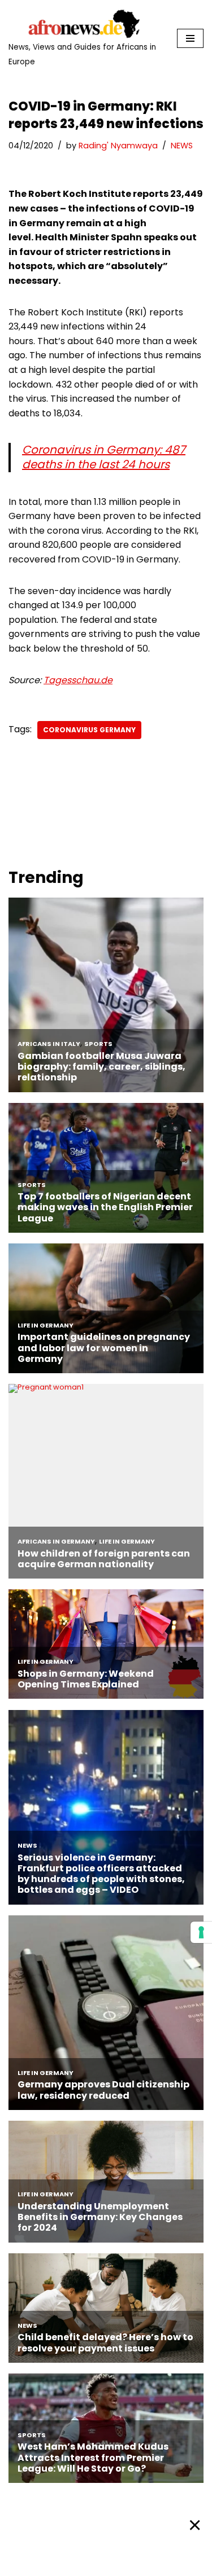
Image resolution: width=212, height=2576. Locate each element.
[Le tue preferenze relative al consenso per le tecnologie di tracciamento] (201, 1932)
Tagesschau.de (78, 680)
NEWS (182, 146)
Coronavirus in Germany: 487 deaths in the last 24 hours (104, 457)
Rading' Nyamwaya (118, 146)
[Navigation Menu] (190, 38)
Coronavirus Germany (89, 730)
